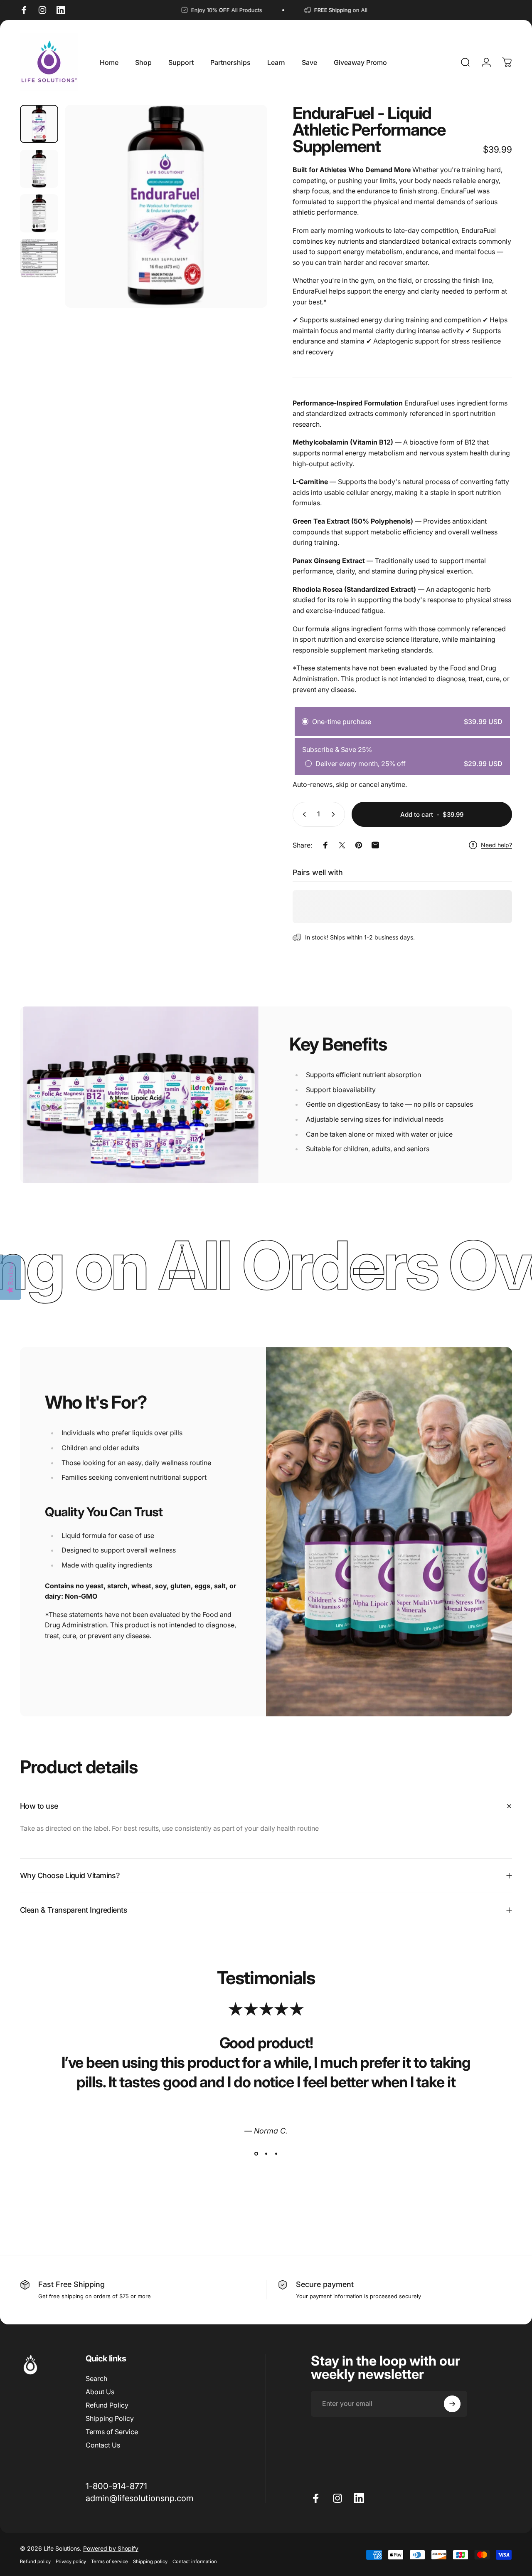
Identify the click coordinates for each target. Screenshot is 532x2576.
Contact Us (103, 2445)
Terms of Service (112, 2432)
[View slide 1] (256, 2153)
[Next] (246, 220)
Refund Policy (107, 2405)
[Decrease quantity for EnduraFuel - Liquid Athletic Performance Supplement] (303, 814)
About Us (100, 2392)
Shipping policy (150, 2561)
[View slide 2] (266, 2153)
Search (96, 2378)
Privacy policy (71, 2561)
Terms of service (110, 2561)
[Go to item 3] (39, 213)
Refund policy (35, 2561)
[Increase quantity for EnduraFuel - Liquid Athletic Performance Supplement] (335, 814)
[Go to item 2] (39, 169)
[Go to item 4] (39, 258)
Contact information (195, 2561)
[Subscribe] (452, 2404)
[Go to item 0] (39, 124)
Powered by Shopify (111, 2548)
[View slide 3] (276, 2153)
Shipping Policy (110, 2418)
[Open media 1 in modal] (166, 206)
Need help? (496, 845)
